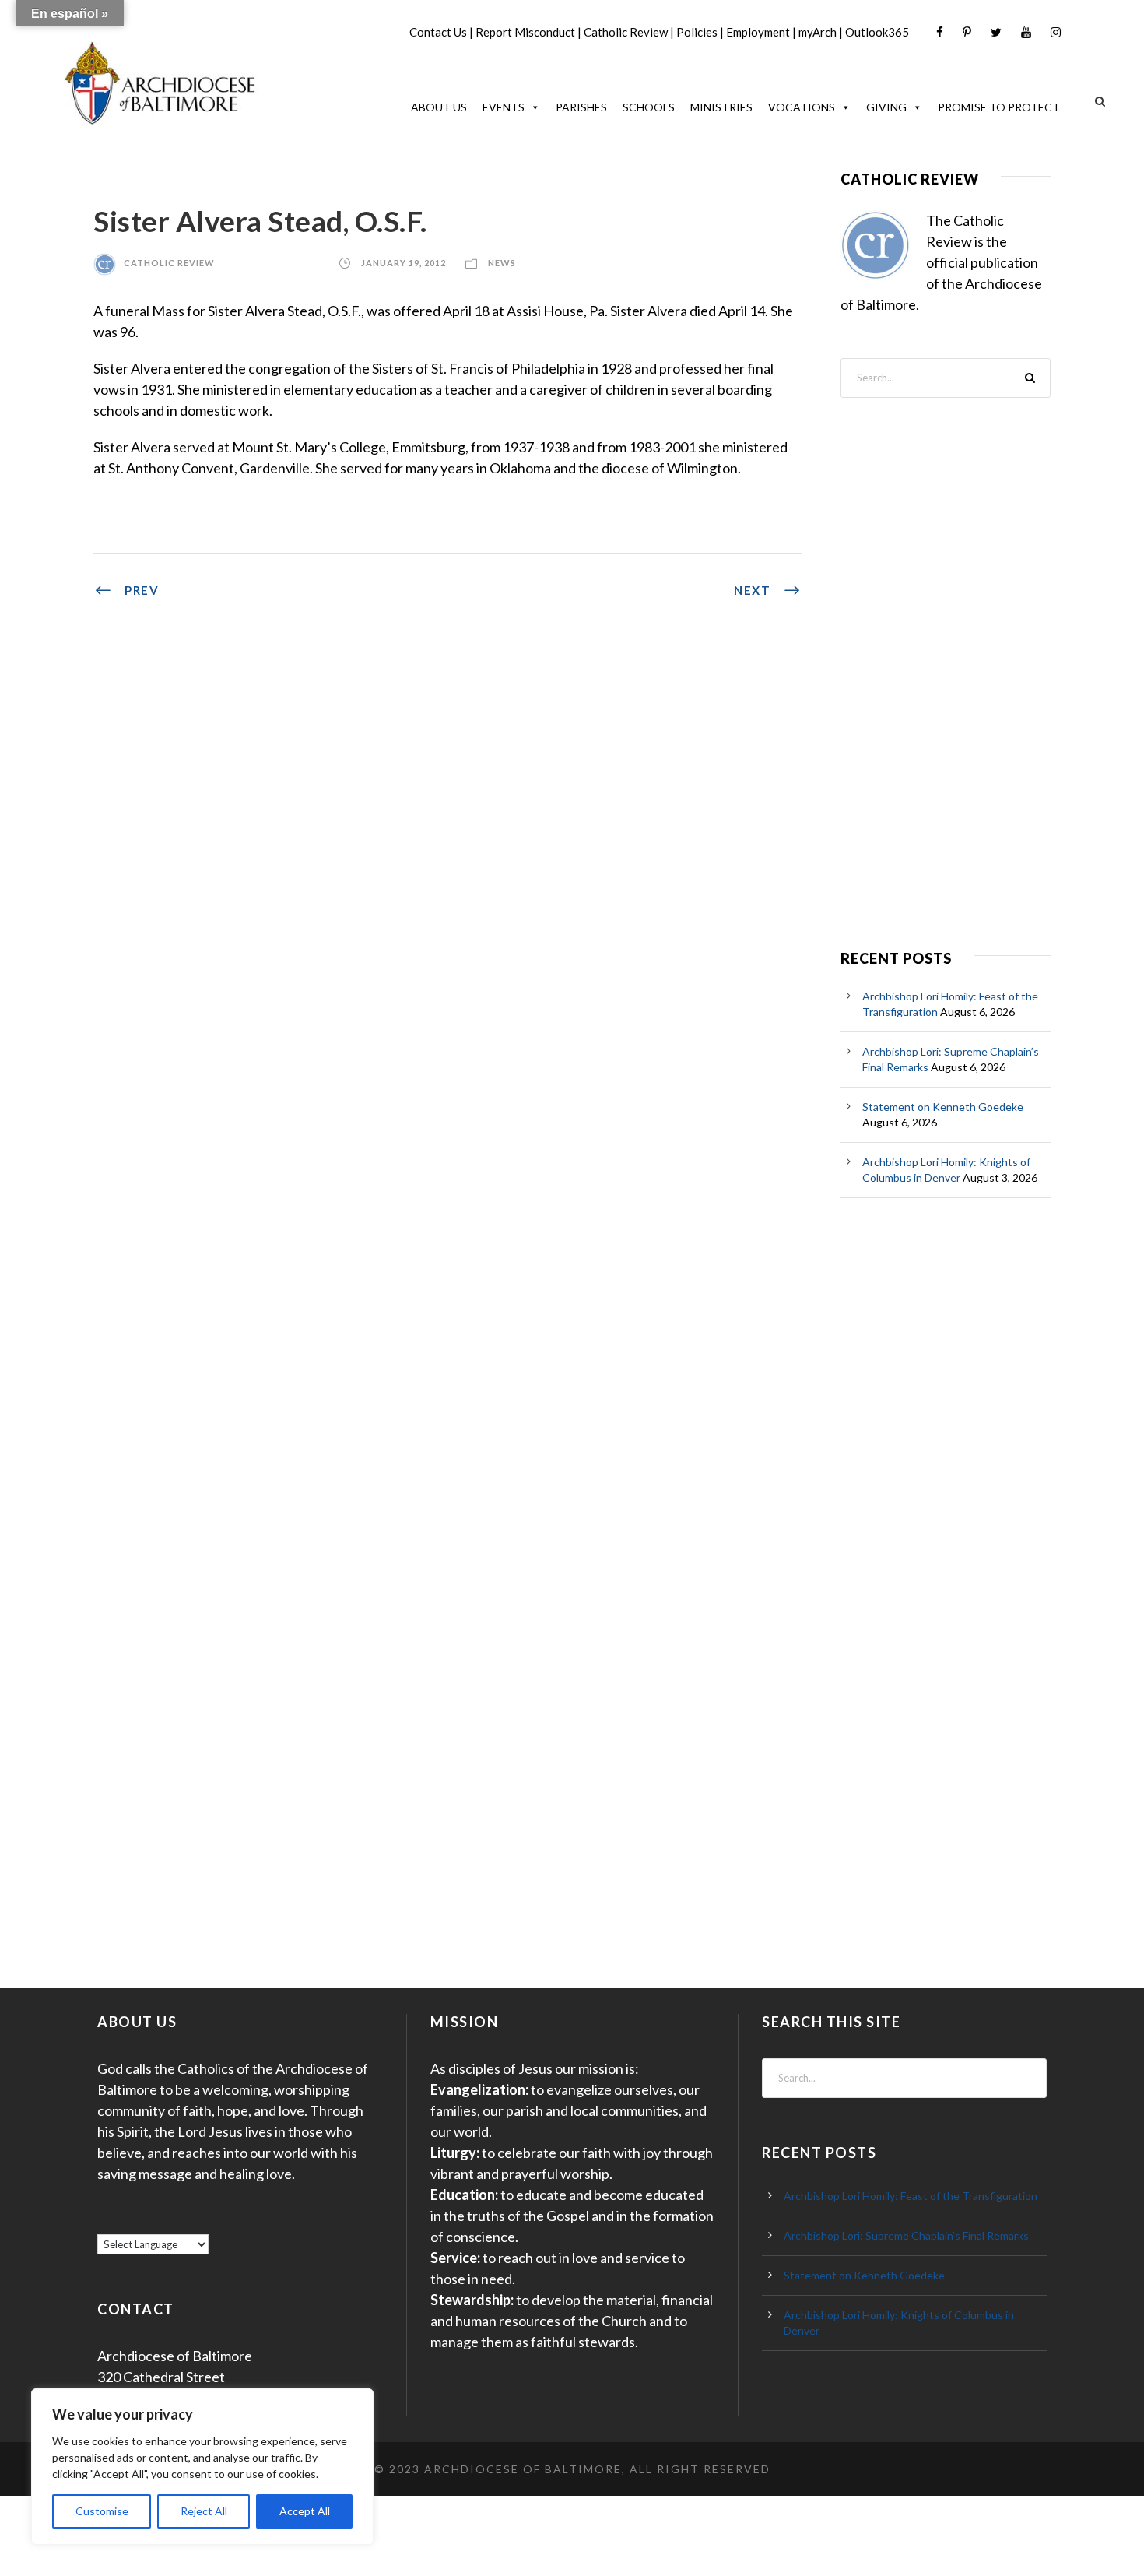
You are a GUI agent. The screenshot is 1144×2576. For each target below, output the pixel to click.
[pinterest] (967, 32)
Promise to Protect (999, 107)
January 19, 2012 (404, 263)
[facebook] (940, 32)
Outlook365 (877, 32)
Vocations (802, 107)
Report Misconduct (525, 32)
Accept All (305, 2511)
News (502, 263)
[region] (202, 2467)
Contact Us (438, 32)
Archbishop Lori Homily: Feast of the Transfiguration (911, 2196)
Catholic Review (626, 32)
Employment (758, 32)
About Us (439, 107)
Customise (102, 2511)
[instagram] (1056, 32)
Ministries (721, 107)
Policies (697, 32)
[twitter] (996, 32)
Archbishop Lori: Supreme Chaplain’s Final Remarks (906, 2235)
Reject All (204, 2511)
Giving (886, 107)
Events (504, 107)
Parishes (581, 107)
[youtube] (1026, 32)
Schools (649, 107)
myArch (818, 32)
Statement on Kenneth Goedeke (943, 1107)
